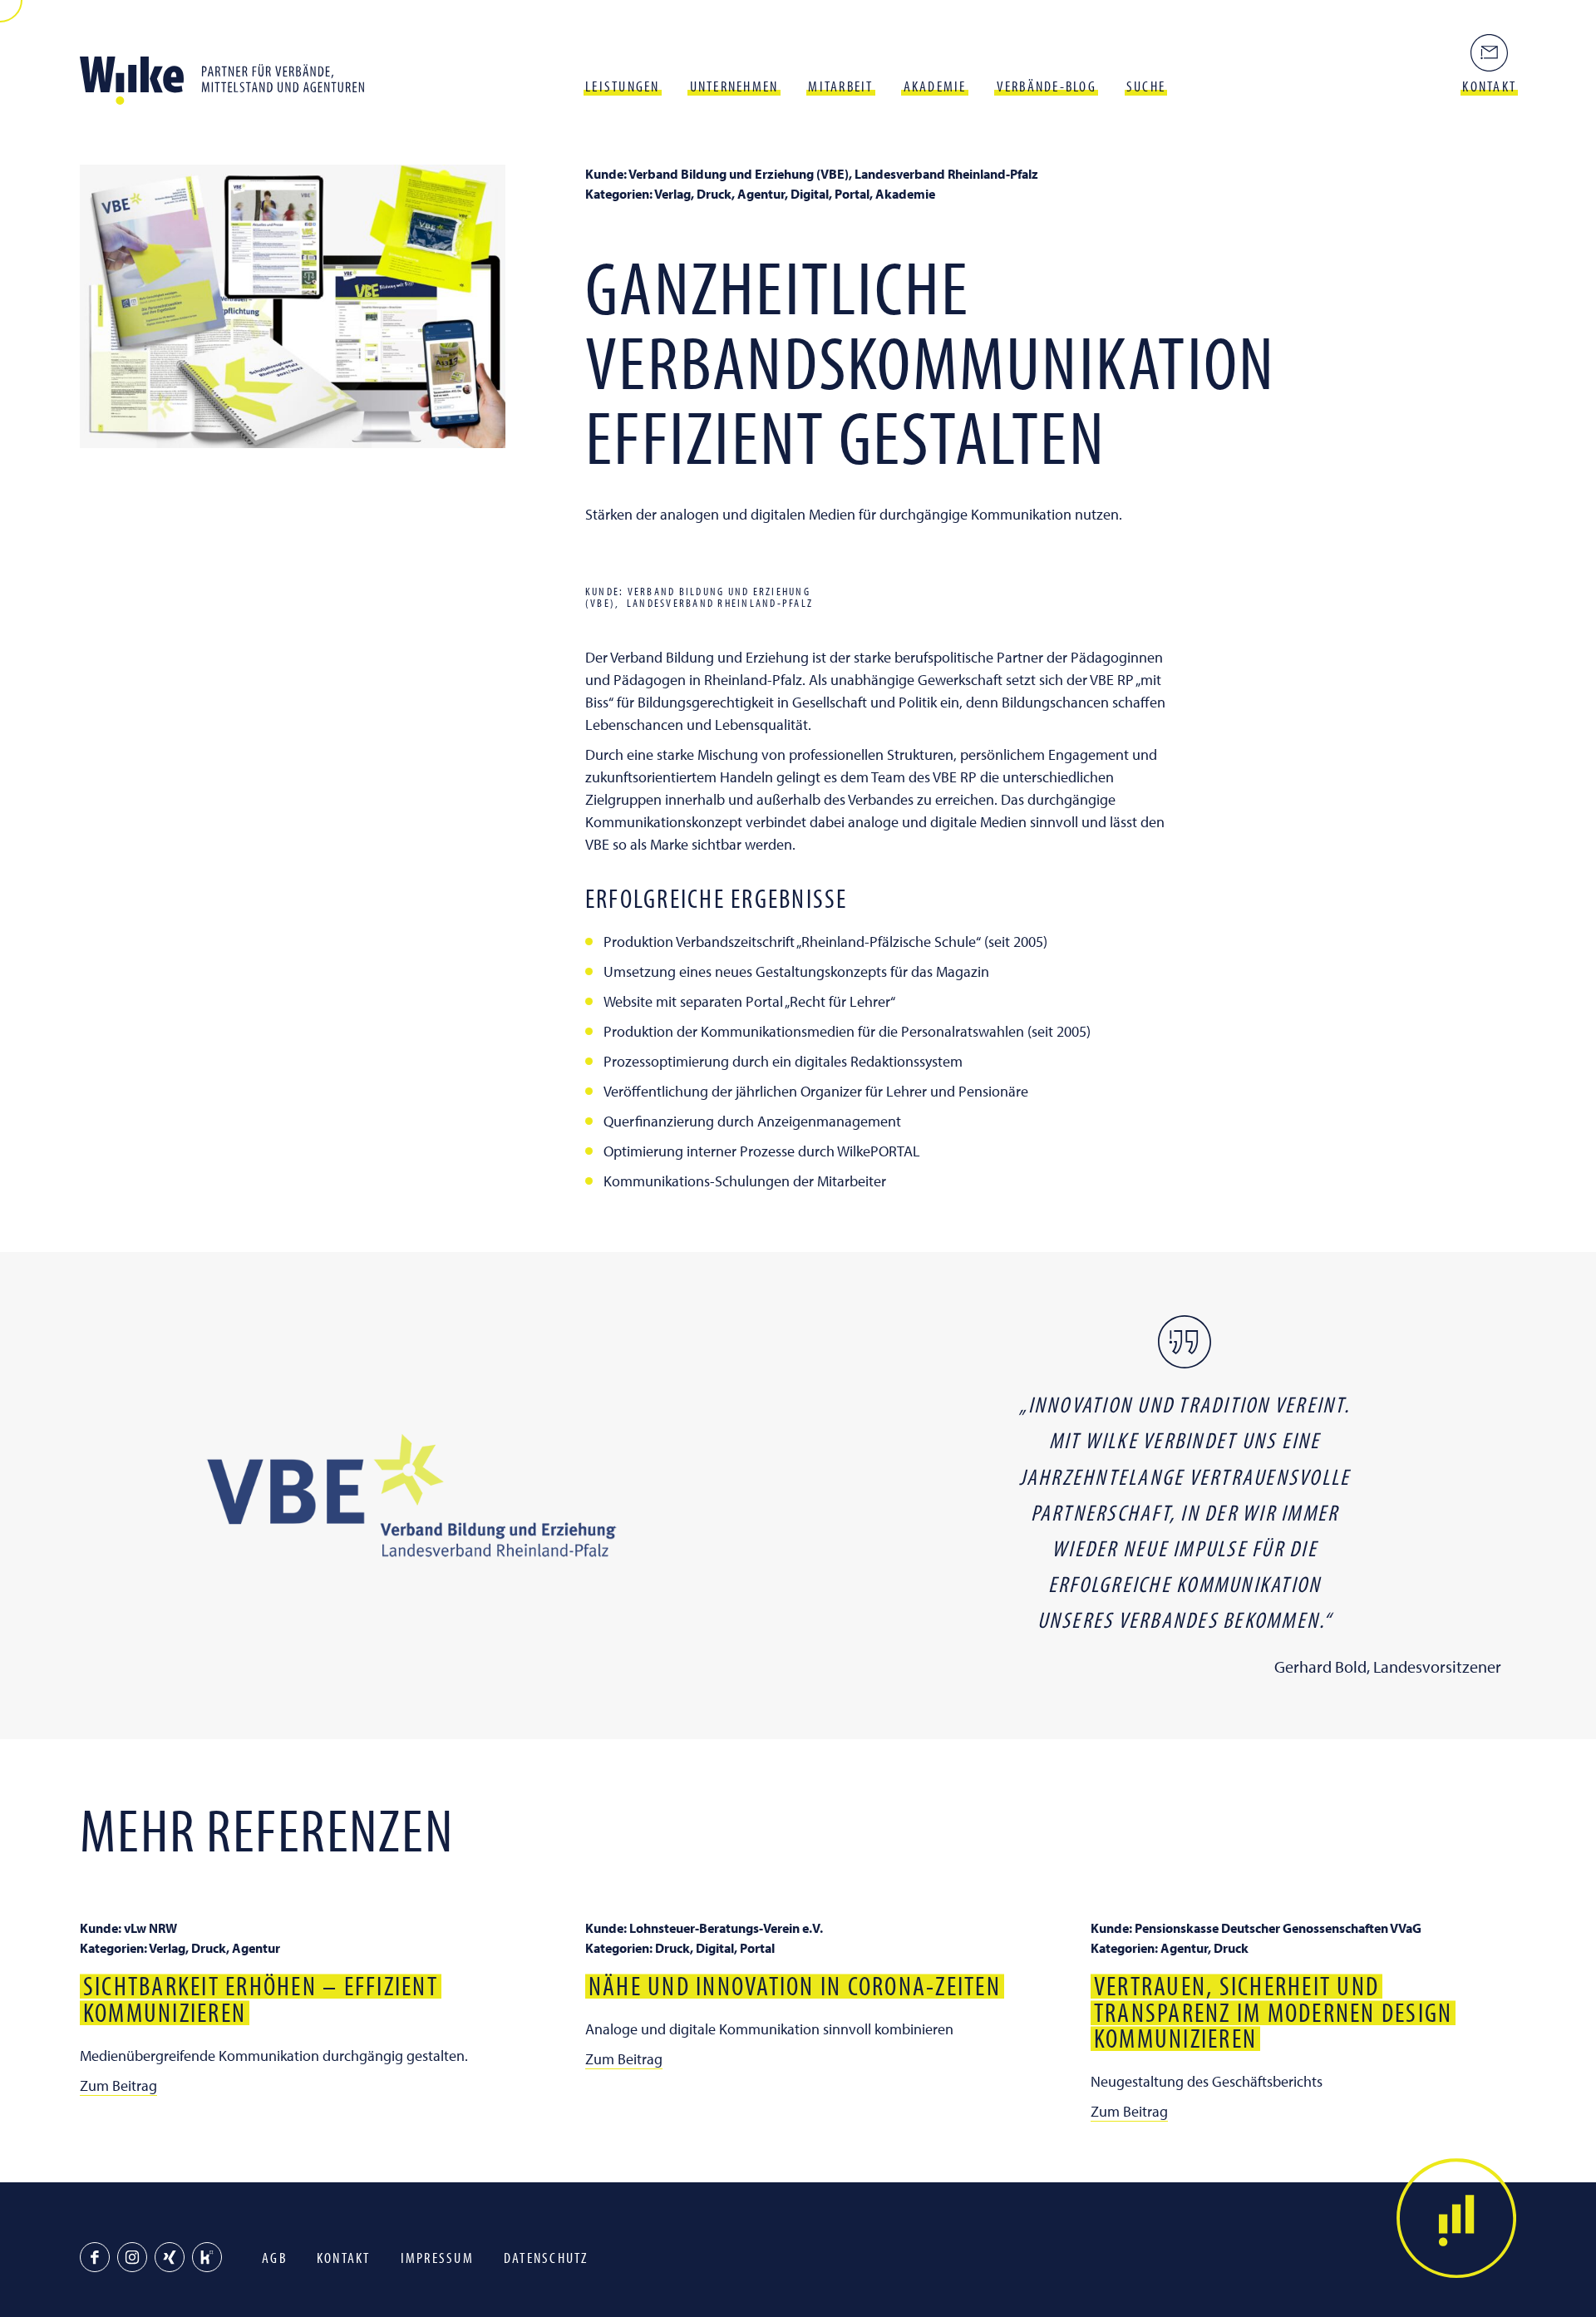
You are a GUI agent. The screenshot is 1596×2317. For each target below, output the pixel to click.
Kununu (207, 2257)
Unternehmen (734, 86)
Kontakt (344, 2258)
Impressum (437, 2258)
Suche (1146, 86)
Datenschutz (546, 2258)
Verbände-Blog (1047, 86)
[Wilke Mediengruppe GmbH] (229, 75)
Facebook (95, 2257)
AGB (274, 2258)
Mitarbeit (840, 86)
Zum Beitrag (118, 2085)
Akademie (935, 86)
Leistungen (623, 86)
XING (170, 2257)
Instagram (132, 2257)
